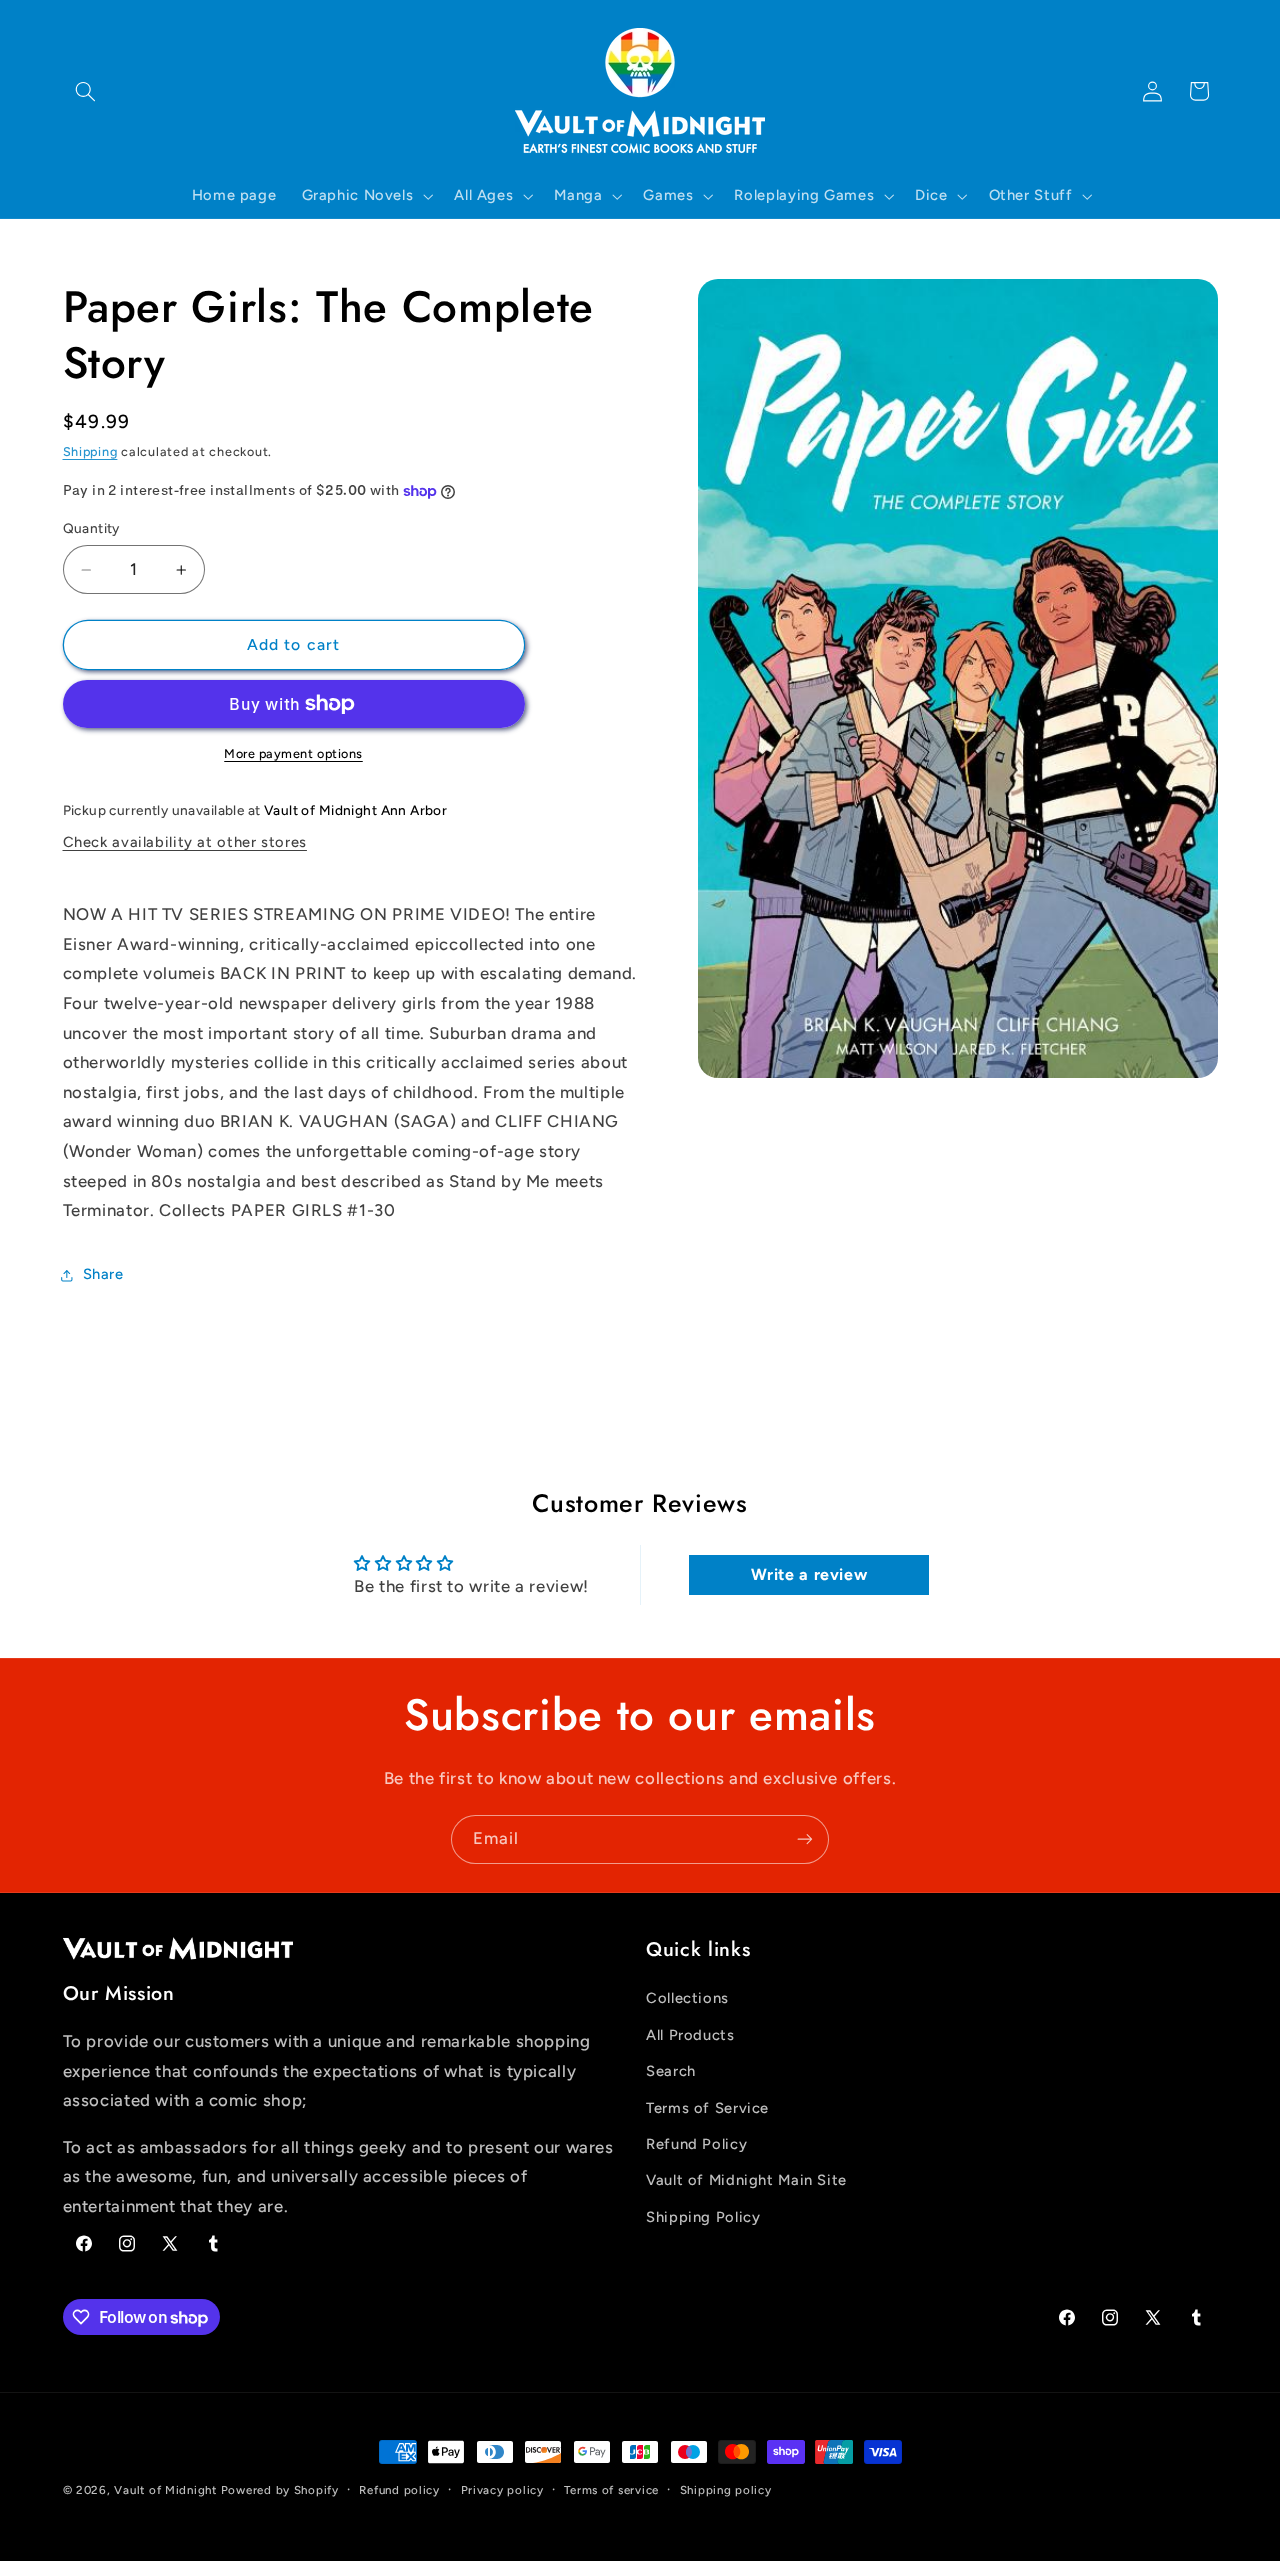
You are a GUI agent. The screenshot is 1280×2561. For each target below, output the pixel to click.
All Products (690, 2035)
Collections (687, 1999)
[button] (86, 91)
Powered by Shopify (280, 2490)
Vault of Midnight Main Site (746, 2181)
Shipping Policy (703, 2217)
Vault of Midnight (165, 2490)
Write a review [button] (809, 1574)
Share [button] (103, 1274)
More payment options (293, 753)
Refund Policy (696, 2144)
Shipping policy (726, 2490)
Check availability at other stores (185, 842)
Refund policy (399, 2490)
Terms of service (611, 2490)
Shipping (90, 451)
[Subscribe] (805, 1839)
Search (671, 2071)
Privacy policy (502, 2490)
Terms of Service (707, 2108)
